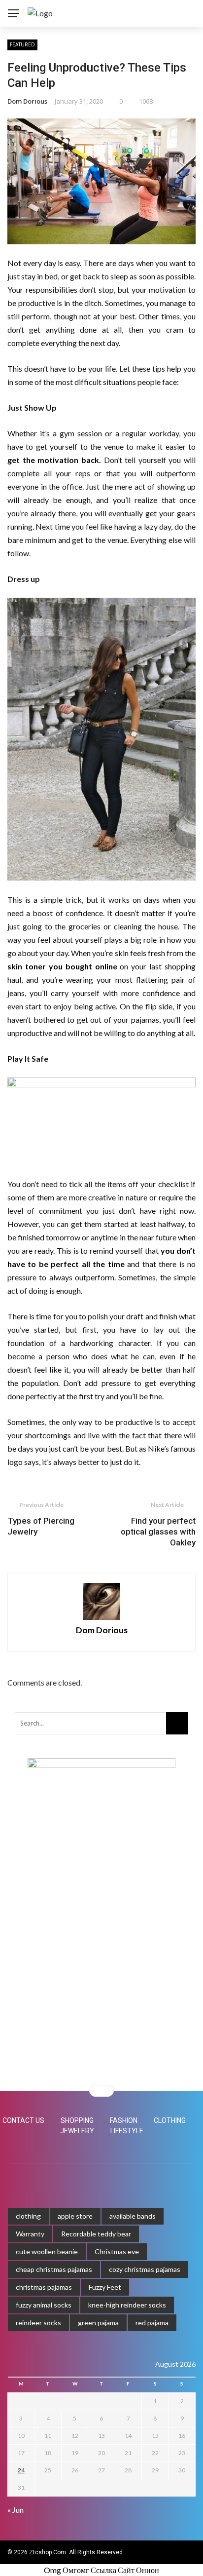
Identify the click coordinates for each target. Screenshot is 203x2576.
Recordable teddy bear (96, 2234)
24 (21, 2470)
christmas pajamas (44, 2287)
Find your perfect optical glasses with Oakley (158, 1532)
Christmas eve (117, 2251)
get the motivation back (53, 460)
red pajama (152, 2323)
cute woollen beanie (47, 2251)
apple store (75, 2216)
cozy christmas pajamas (145, 2269)
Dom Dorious (27, 101)
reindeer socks (38, 2323)
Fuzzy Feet (105, 2287)
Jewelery (77, 2131)
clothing (28, 2216)
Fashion (124, 2120)
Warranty (30, 2234)
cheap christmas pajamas (54, 2269)
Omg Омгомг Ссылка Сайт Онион (101, 2570)
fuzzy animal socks (44, 2305)
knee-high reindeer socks (127, 2305)
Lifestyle (127, 2131)
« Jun (16, 2510)
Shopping (77, 2120)
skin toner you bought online (62, 966)
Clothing (170, 2120)
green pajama (98, 2323)
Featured (22, 44)
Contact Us (23, 2120)
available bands (133, 2216)
